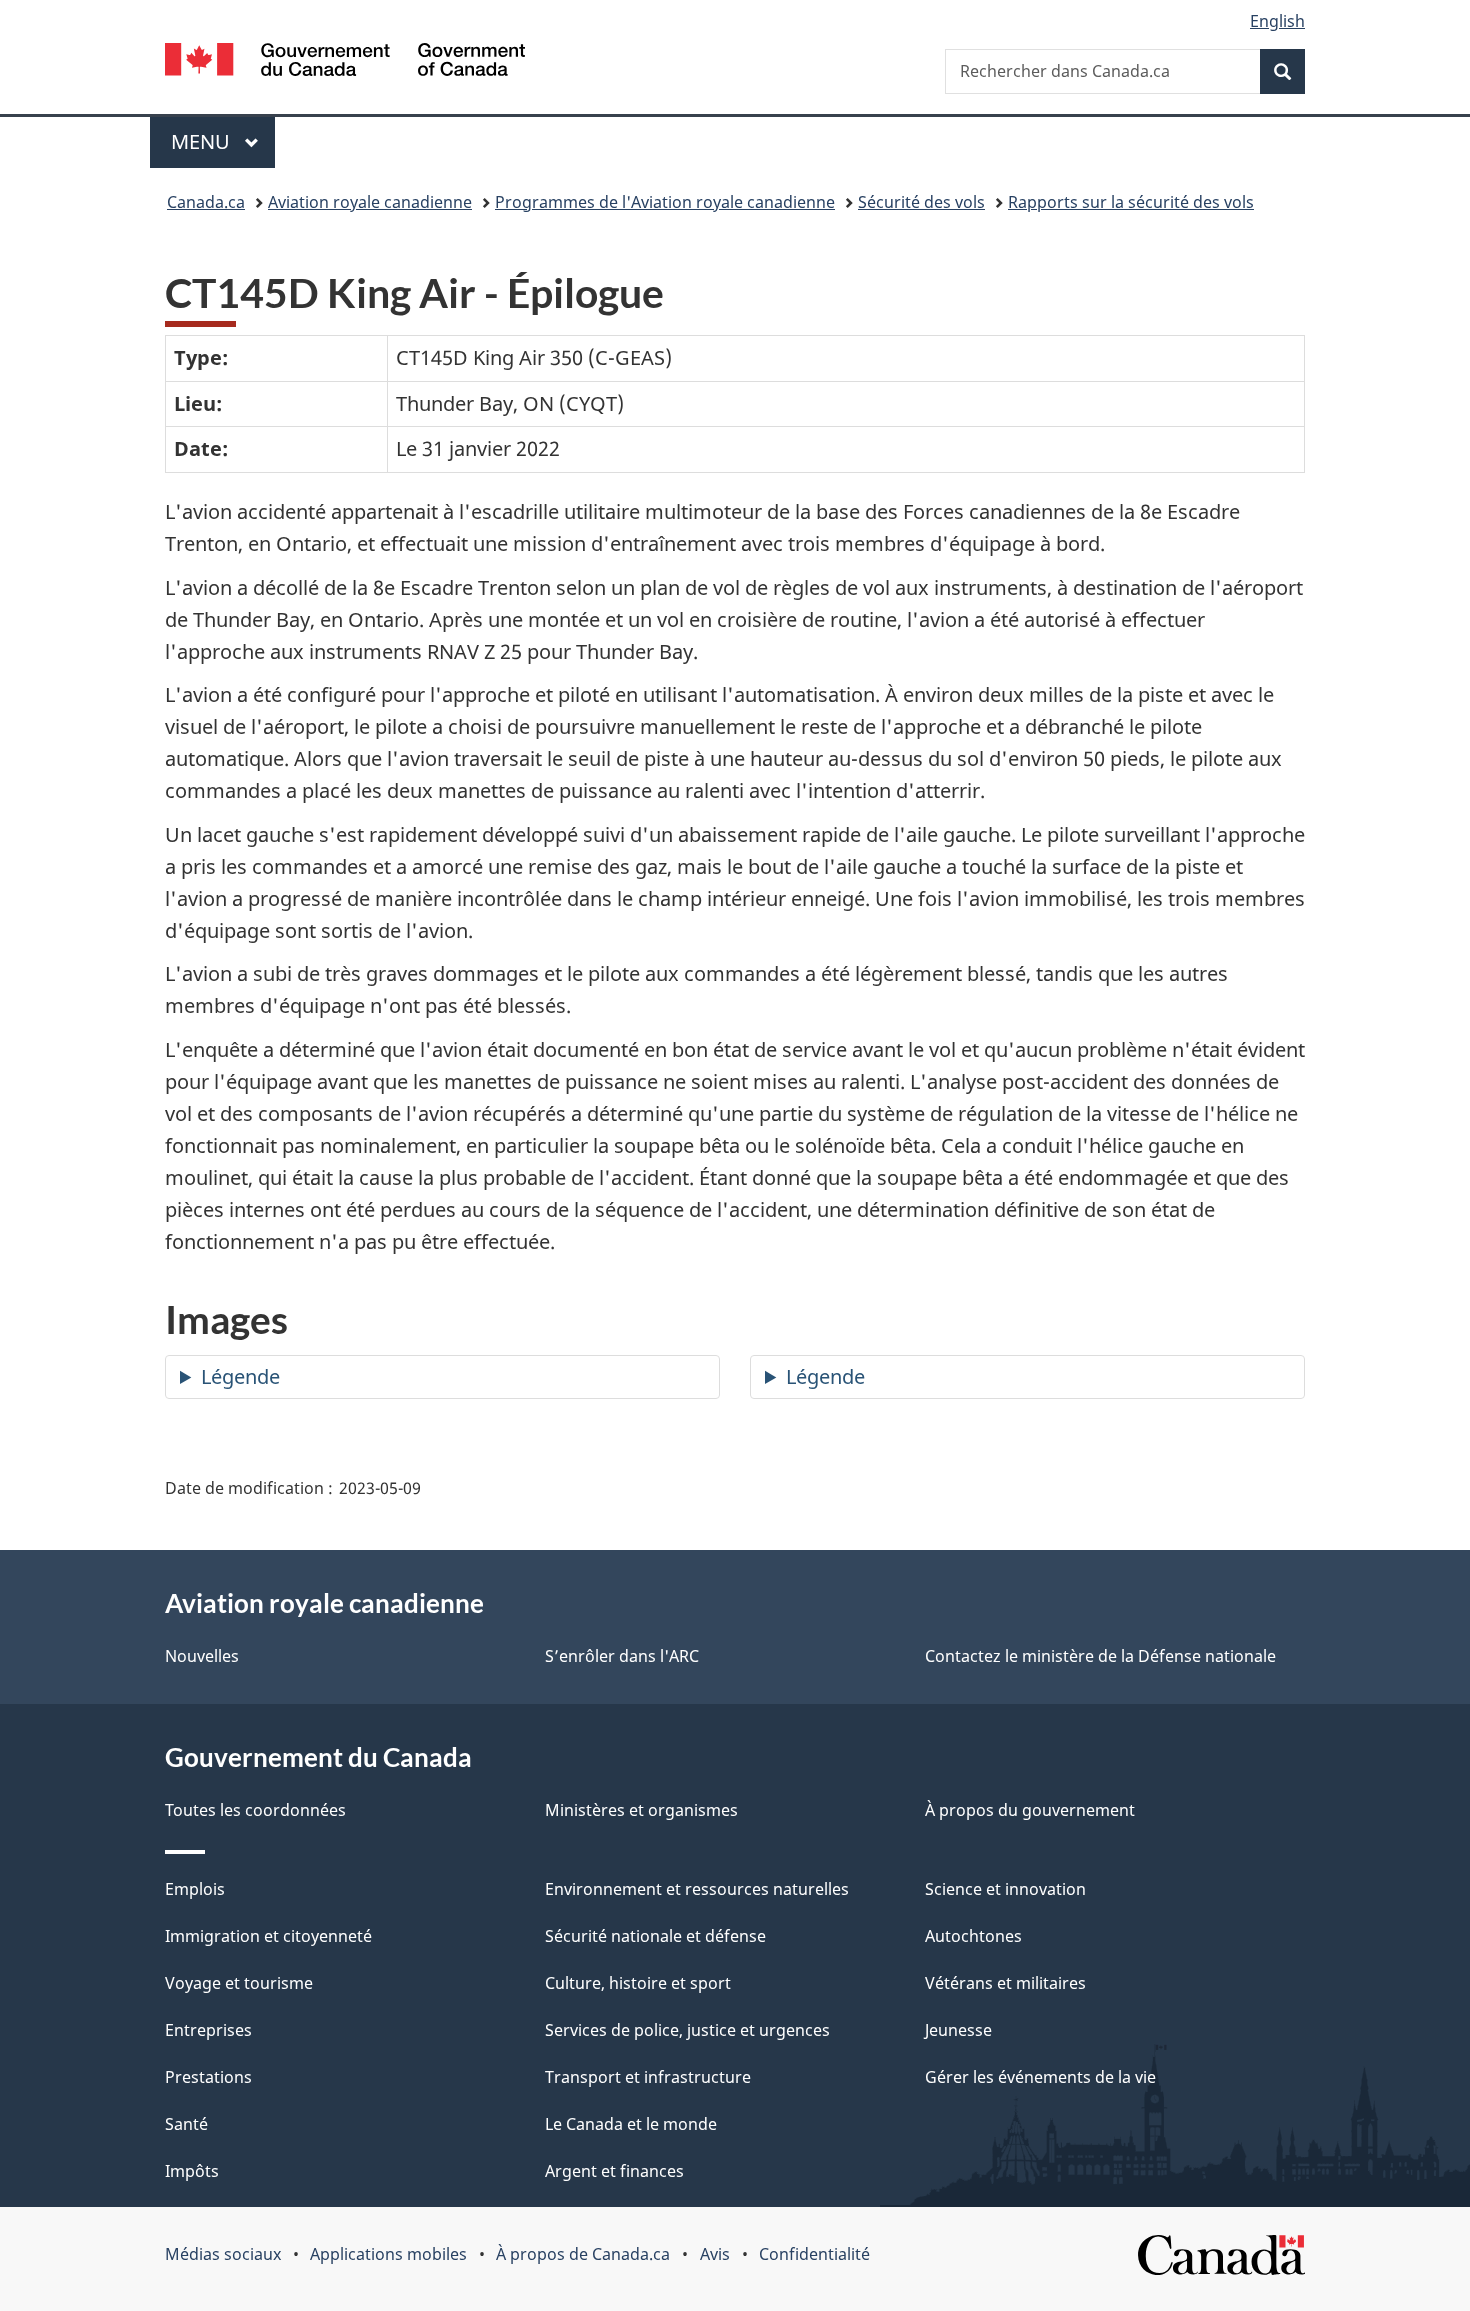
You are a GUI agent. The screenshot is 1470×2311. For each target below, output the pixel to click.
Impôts (192, 2171)
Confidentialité (814, 2254)
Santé (186, 2124)
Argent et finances (614, 2171)
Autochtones (973, 1936)
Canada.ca (206, 202)
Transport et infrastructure (648, 2077)
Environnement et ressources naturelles (697, 1889)
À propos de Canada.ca (583, 2254)
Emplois (195, 1889)
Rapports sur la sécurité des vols (1131, 202)
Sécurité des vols (921, 202)
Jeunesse (958, 2030)
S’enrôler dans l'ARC (622, 1656)
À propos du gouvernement (1030, 1810)
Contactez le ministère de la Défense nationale (1100, 1656)
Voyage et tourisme (239, 1983)
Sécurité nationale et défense (655, 1936)
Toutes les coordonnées (255, 1810)
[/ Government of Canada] (345, 62)
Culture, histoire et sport (638, 1983)
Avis (715, 2254)
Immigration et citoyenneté (268, 1936)
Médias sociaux (223, 2254)
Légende (240, 1376)
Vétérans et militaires (1005, 1983)
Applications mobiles (388, 2254)
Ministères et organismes (641, 1810)
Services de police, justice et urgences (687, 2030)
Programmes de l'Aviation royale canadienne (665, 202)
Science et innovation (1005, 1889)
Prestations (208, 2077)
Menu (223, 141)
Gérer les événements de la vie (1040, 2077)
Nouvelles (202, 1656)
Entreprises (208, 2030)
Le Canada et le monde (631, 2124)
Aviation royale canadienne (370, 202)
